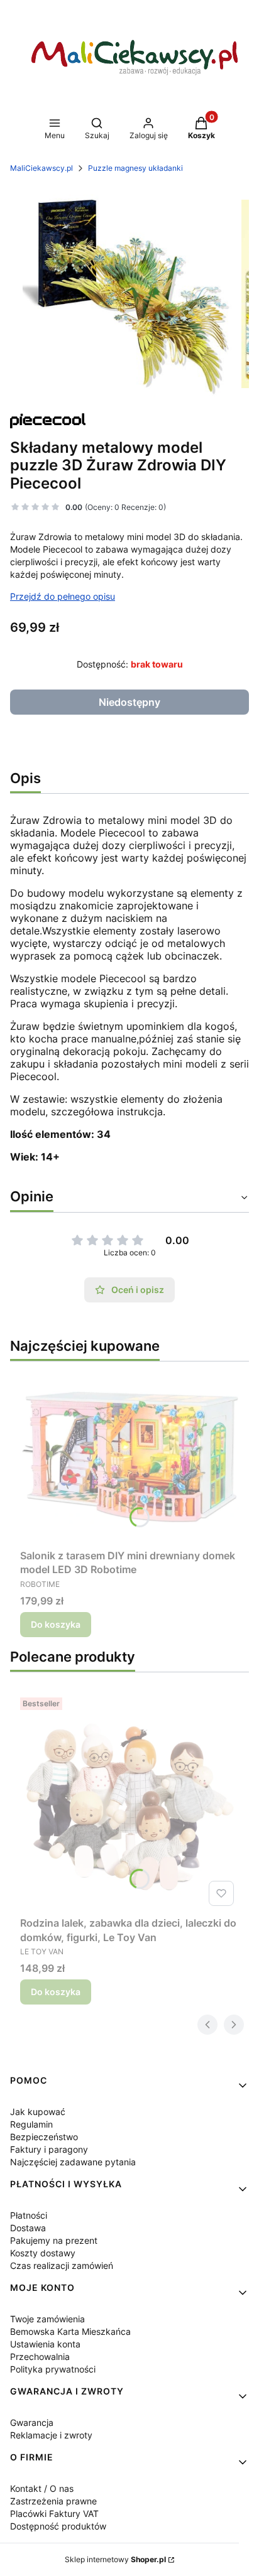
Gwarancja (32, 2422)
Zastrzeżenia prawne (53, 2501)
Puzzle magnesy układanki (135, 168)
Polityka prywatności (53, 2369)
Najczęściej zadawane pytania (73, 2162)
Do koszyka (56, 1624)
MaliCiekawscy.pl (41, 168)
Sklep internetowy (115, 2559)
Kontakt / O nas (42, 2488)
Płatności (29, 2215)
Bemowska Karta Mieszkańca (70, 2331)
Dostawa (28, 2228)
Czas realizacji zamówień (62, 2265)
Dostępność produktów (58, 2526)
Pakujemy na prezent (54, 2240)
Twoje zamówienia (47, 2319)
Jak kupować (38, 2112)
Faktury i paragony (49, 2149)
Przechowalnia (40, 2357)
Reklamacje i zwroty (51, 2435)
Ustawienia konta (45, 2344)
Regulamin (31, 2124)
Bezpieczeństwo (44, 2137)
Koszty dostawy (43, 2253)
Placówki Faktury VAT (54, 2514)
